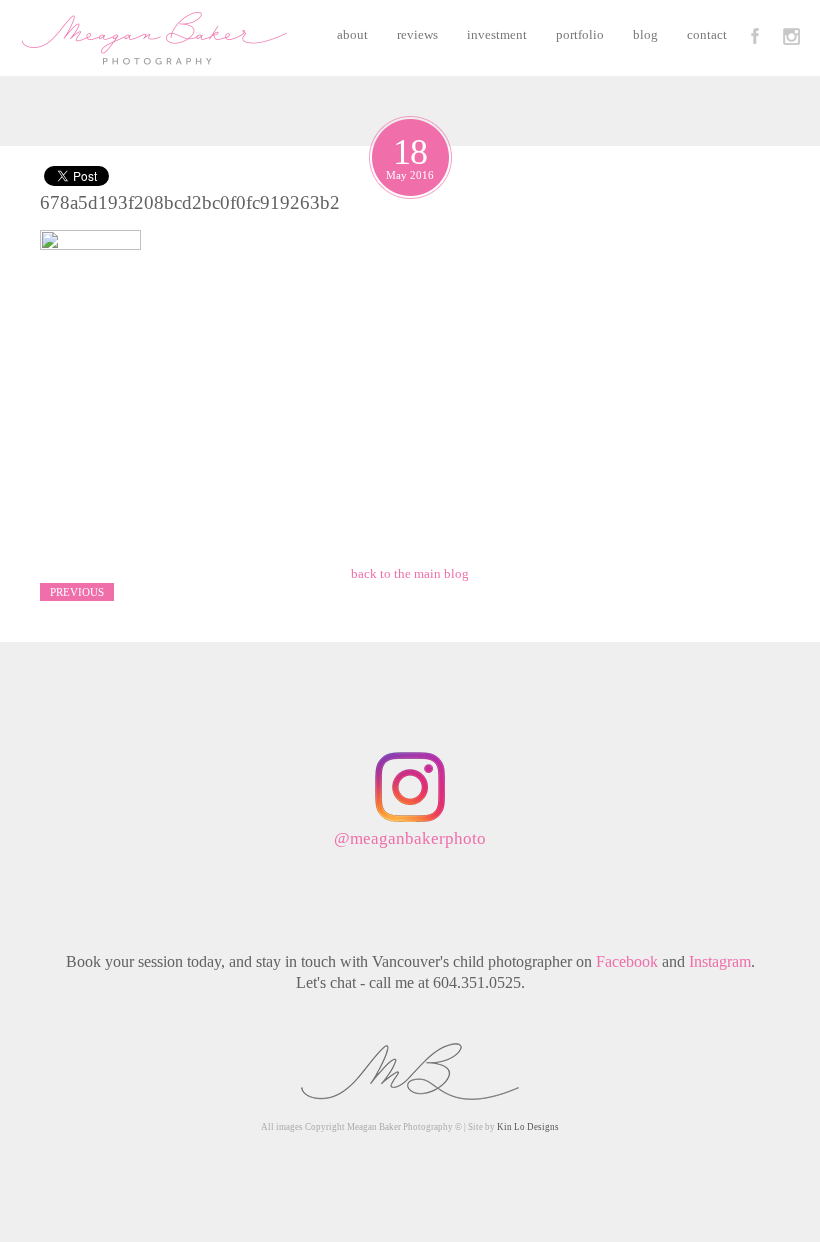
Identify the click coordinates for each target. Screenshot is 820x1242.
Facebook (627, 961)
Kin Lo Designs (528, 1127)
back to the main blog (410, 573)
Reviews (417, 34)
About (352, 34)
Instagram (720, 961)
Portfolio (580, 34)
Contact (707, 34)
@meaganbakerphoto (410, 838)
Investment (497, 34)
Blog (645, 34)
